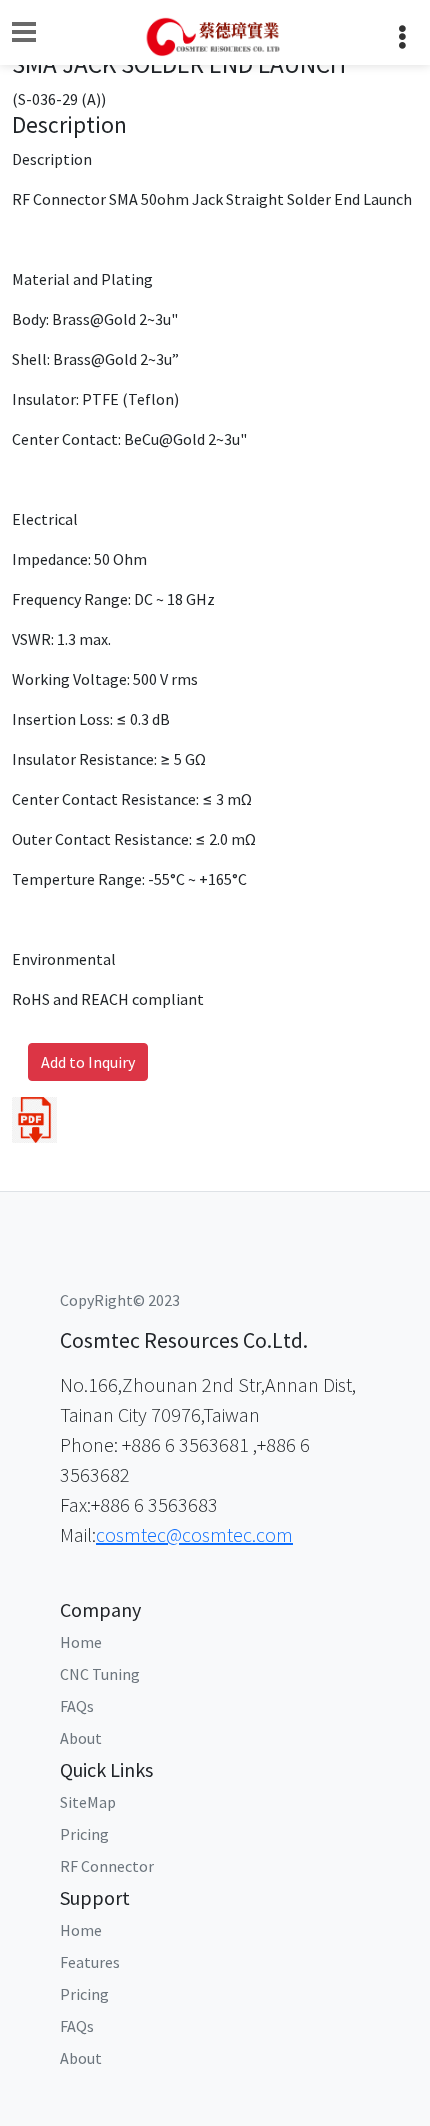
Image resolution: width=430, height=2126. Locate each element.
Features (90, 1962)
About (81, 1738)
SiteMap (88, 1802)
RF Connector (107, 1866)
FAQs (77, 1706)
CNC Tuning (100, 1674)
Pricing (84, 1834)
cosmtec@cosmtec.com (194, 1534)
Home (81, 1642)
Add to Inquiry (88, 1062)
